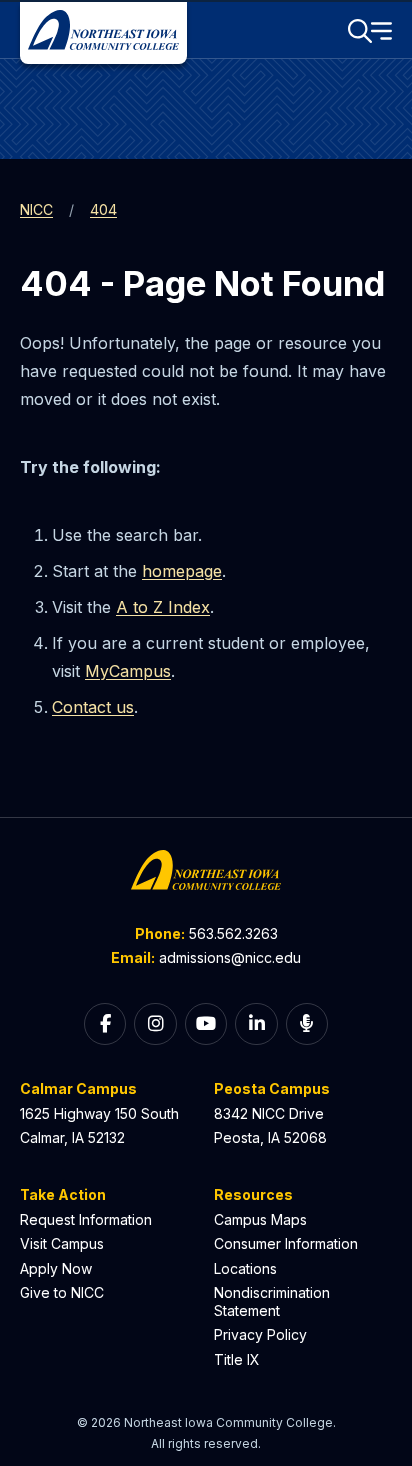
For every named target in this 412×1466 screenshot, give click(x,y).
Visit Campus (62, 1243)
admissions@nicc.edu (230, 957)
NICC (36, 209)
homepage (182, 571)
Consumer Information (286, 1243)
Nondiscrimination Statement (272, 1301)
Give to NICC (62, 1292)
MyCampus (128, 671)
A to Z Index (163, 607)
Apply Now (56, 1268)
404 (103, 209)
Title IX (237, 1359)
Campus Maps (260, 1219)
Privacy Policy (260, 1334)
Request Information (86, 1219)
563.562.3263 (233, 933)
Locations (245, 1268)
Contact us (93, 707)
